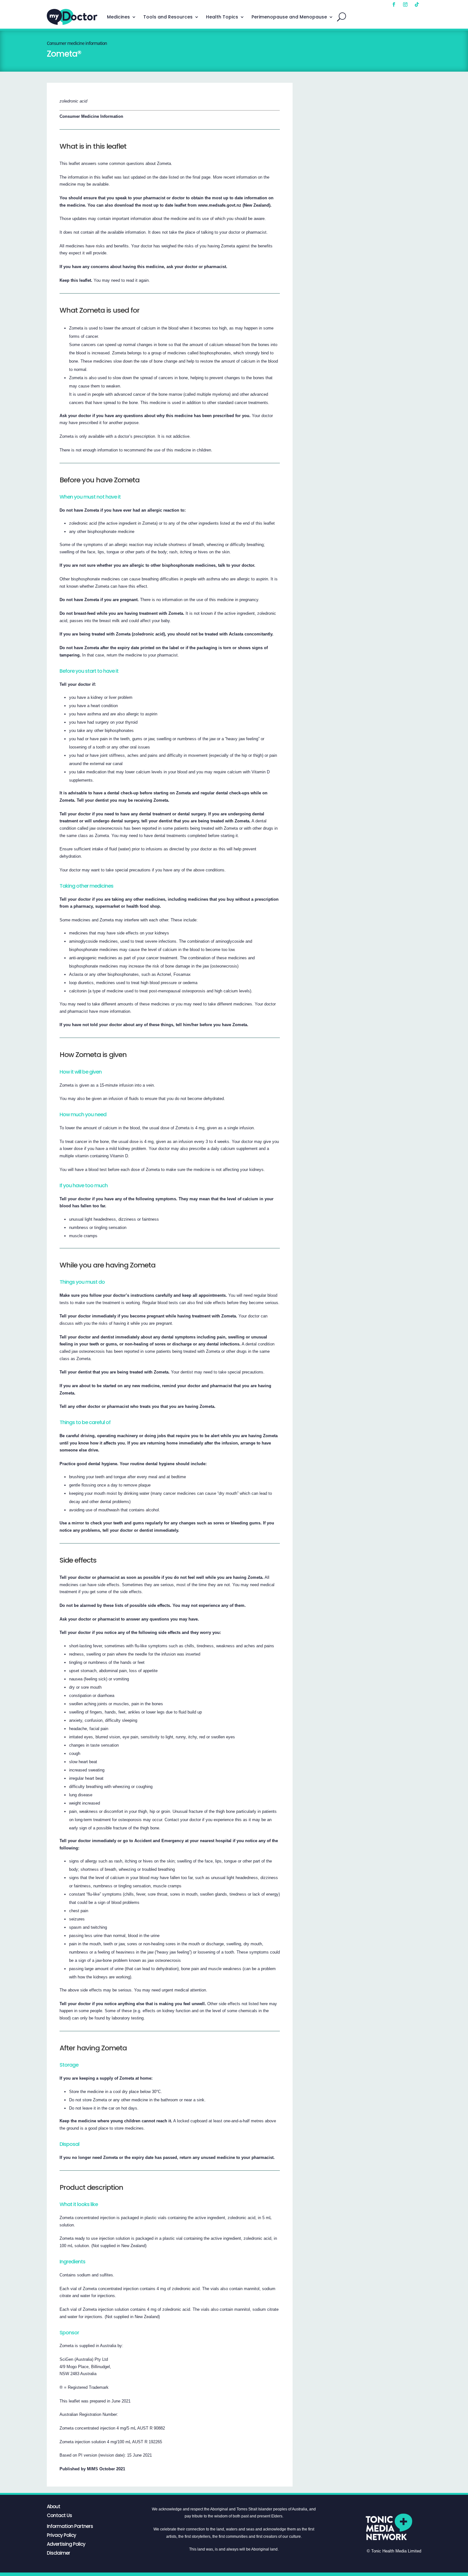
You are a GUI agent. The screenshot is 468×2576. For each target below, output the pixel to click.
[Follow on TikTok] (417, 4)
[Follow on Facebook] (394, 4)
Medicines (118, 17)
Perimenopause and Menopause (289, 17)
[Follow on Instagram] (405, 4)
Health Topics (222, 17)
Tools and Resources (168, 17)
